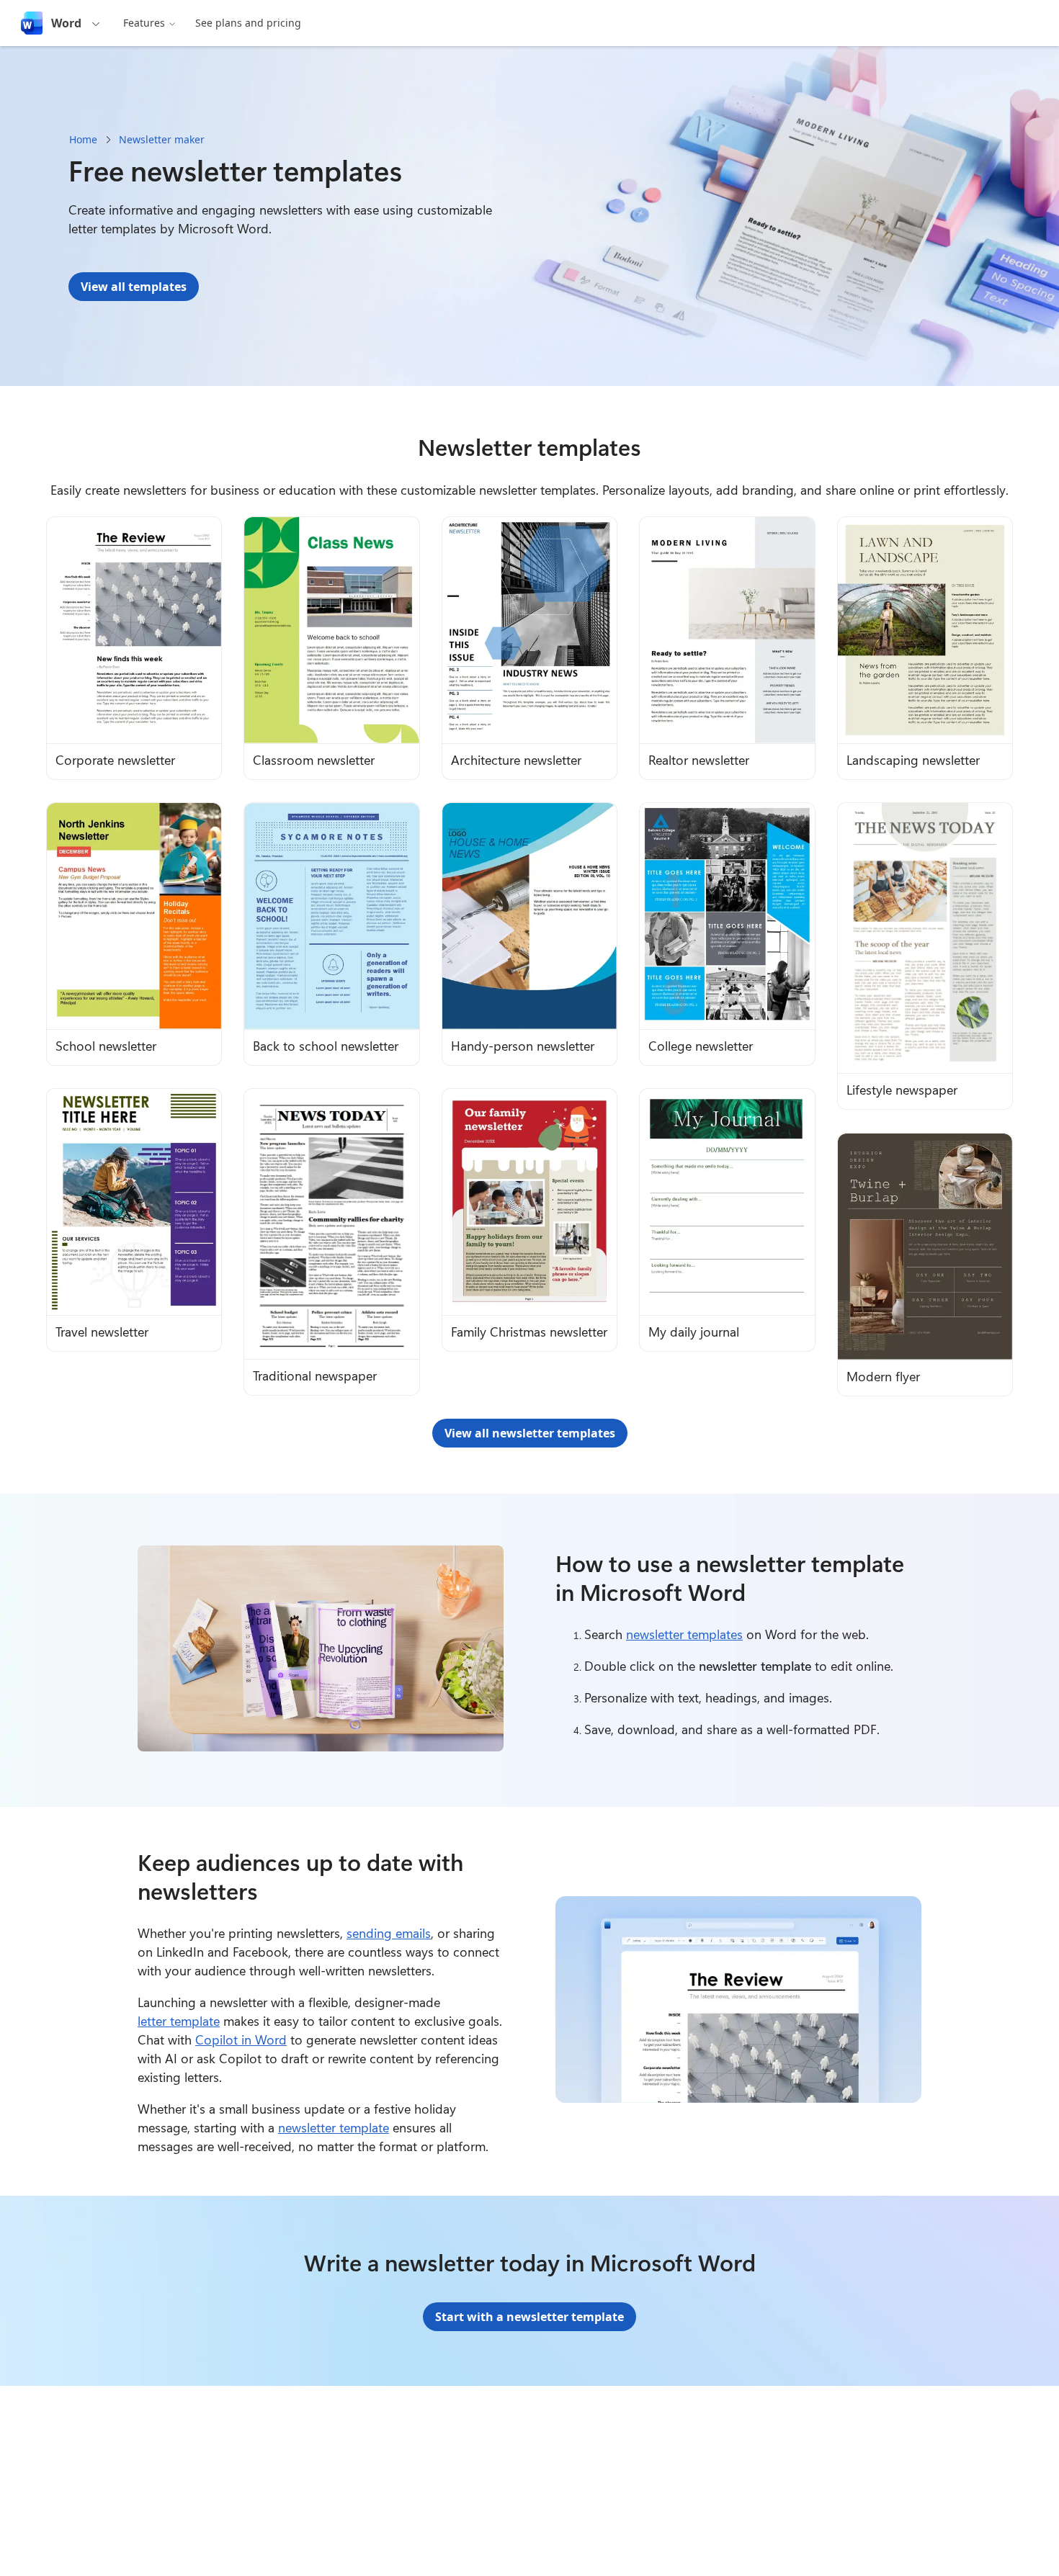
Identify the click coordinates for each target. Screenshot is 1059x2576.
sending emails (389, 1933)
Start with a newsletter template (529, 2317)
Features (144, 23)
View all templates (134, 287)
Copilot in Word (241, 2039)
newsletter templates (684, 1634)
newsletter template (334, 2127)
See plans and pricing (248, 23)
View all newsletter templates (530, 1433)
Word (66, 23)
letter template (179, 2021)
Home (83, 139)
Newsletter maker (162, 139)
